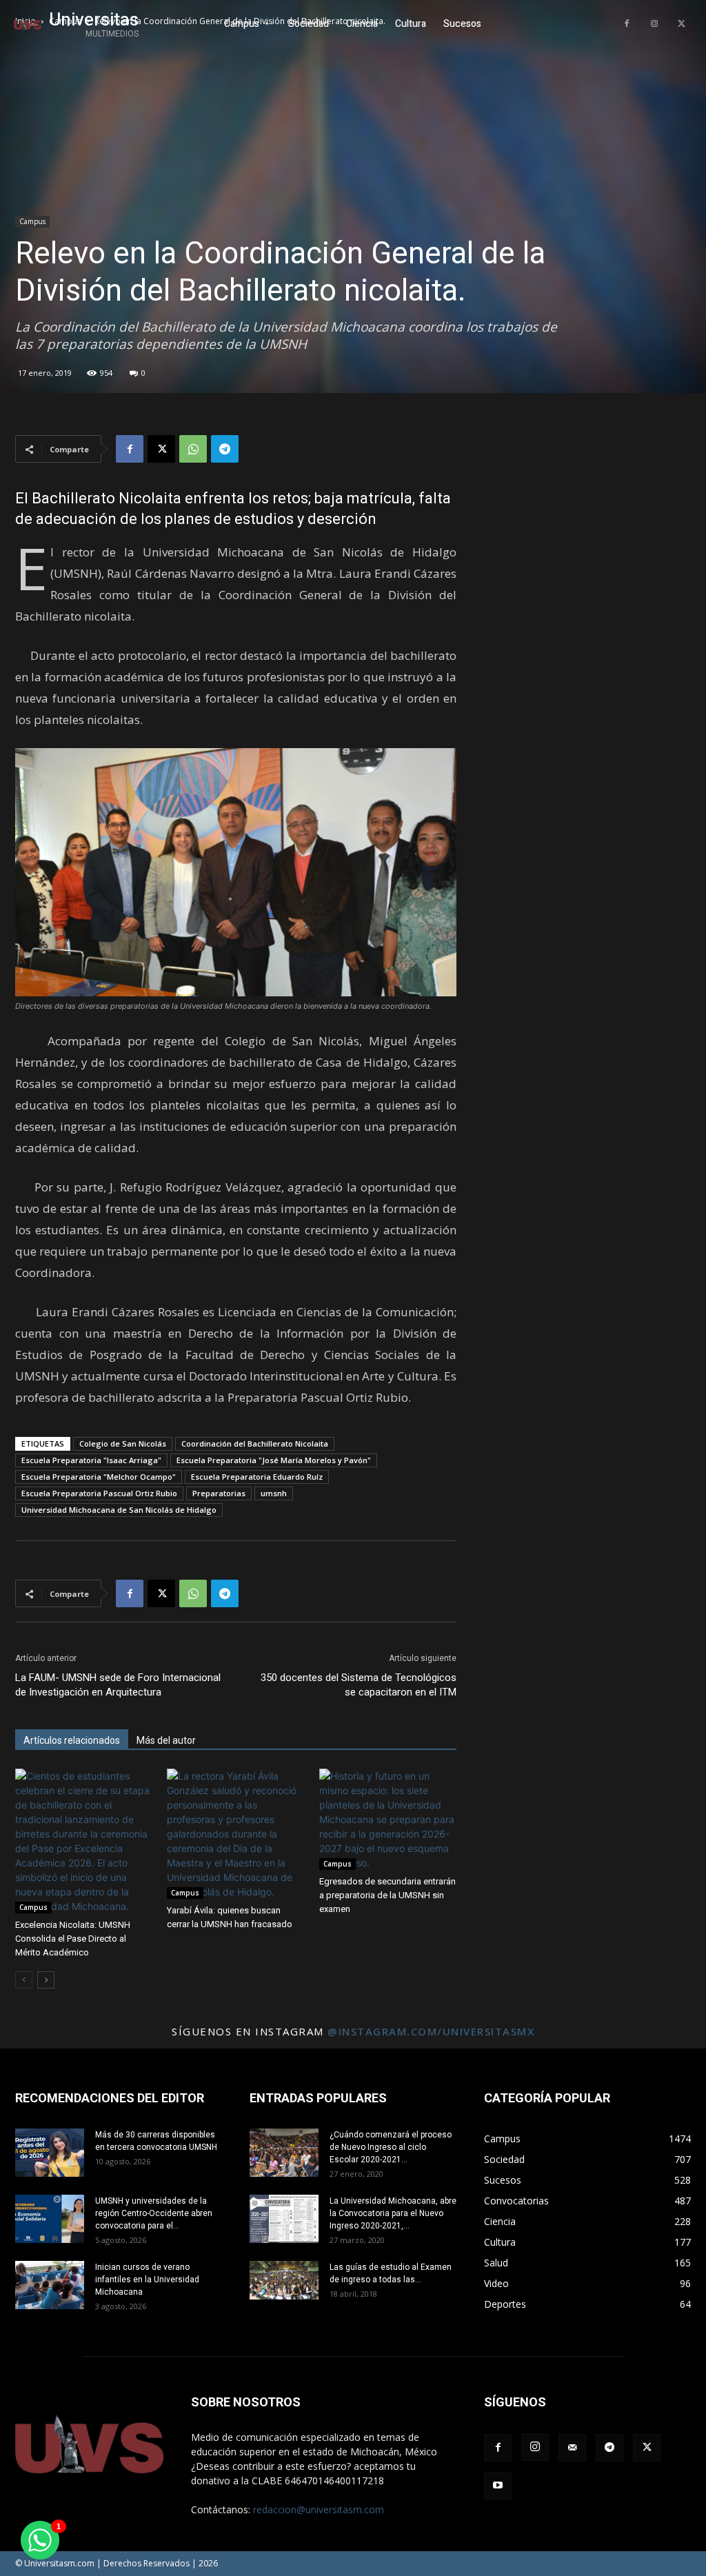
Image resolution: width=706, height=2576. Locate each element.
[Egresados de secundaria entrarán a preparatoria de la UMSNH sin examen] (388, 1819)
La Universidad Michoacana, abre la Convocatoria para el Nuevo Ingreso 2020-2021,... (393, 2213)
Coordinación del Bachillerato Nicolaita (255, 1443)
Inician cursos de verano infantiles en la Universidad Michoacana (147, 2280)
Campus (32, 221)
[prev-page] (24, 1980)
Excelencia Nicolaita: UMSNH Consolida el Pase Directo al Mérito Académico (73, 1939)
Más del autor (166, 1740)
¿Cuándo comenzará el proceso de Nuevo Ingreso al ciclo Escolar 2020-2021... (391, 2147)
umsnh (274, 1493)
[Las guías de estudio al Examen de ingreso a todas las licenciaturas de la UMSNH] (284, 2280)
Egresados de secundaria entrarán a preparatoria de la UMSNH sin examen (387, 1895)
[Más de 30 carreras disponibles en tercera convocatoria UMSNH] (50, 2153)
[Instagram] (654, 24)
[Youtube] (498, 2486)
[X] (682, 24)
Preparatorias (219, 1493)
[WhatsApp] (193, 449)
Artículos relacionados (72, 1740)
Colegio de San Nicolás (123, 1443)
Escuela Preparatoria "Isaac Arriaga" (91, 1460)
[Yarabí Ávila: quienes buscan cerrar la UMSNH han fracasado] (235, 1834)
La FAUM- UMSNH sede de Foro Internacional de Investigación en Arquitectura (118, 1685)
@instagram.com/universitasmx (431, 2031)
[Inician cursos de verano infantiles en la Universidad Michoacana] (50, 2285)
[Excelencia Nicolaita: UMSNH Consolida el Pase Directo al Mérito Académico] (84, 1841)
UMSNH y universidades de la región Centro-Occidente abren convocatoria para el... (154, 2213)
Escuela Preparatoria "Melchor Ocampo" (99, 1477)
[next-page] (46, 1980)
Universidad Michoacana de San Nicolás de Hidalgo (119, 1510)
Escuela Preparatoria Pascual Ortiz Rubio (99, 1493)
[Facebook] (627, 24)
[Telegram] (225, 449)
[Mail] (572, 2448)
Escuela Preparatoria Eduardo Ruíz (257, 1477)
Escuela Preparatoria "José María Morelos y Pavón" (274, 1460)
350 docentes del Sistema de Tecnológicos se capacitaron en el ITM (359, 1685)
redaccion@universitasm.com (319, 2509)
